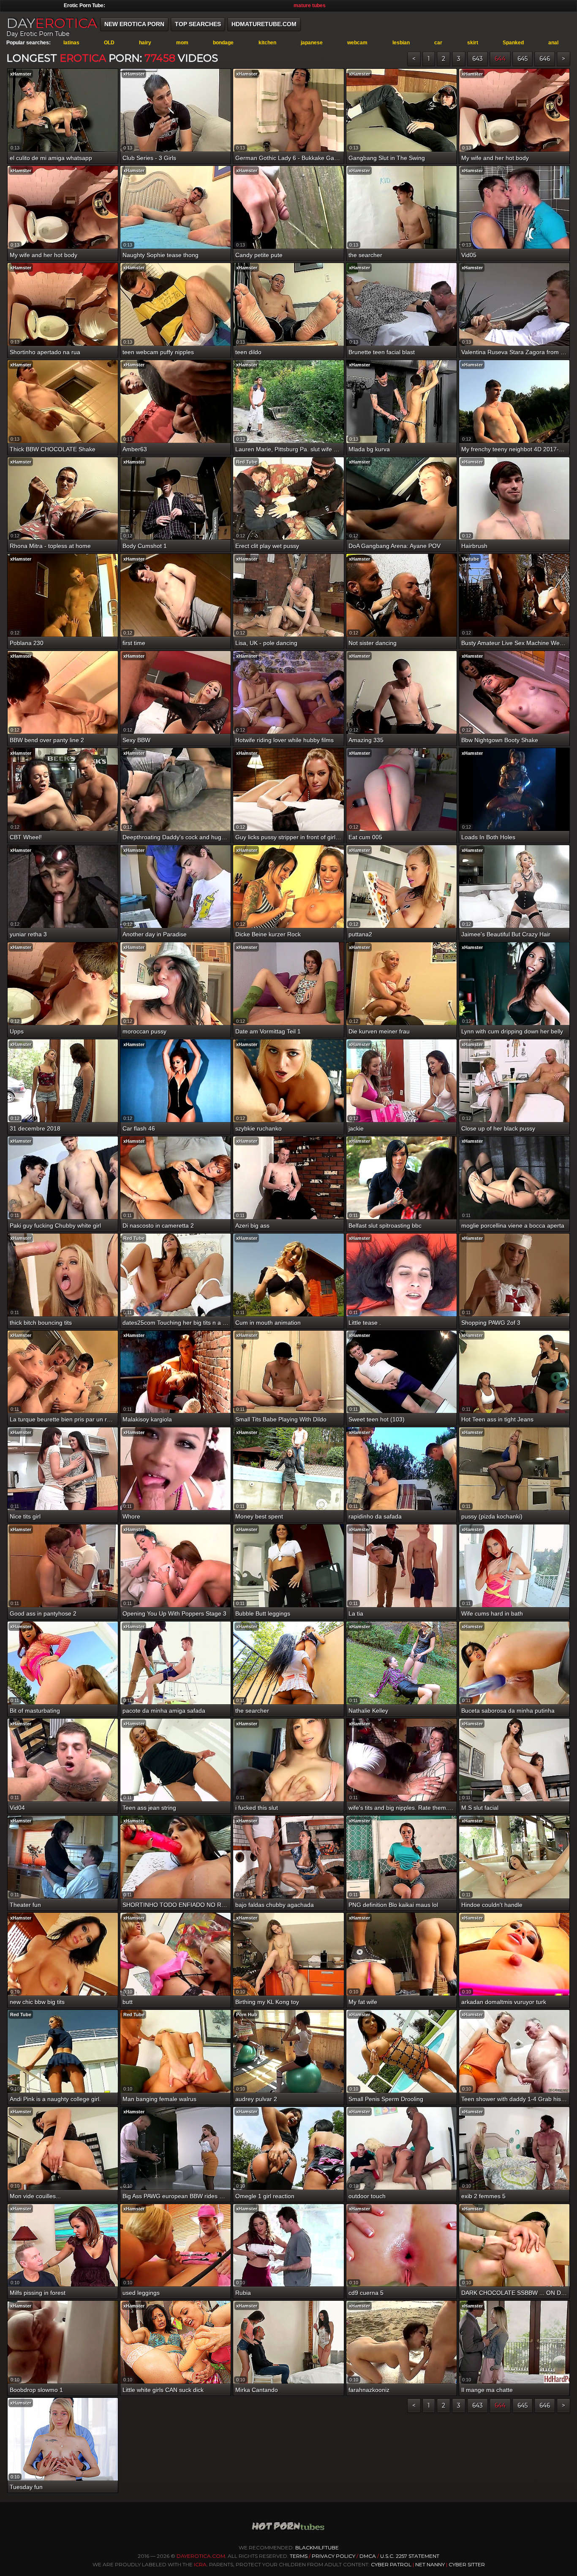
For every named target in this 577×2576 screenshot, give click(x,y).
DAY (52, 23)
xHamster (21, 74)
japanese (312, 43)
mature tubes (310, 5)
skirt (473, 43)
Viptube (470, 559)
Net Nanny (430, 2564)
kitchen (267, 43)
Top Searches (198, 24)
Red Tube (247, 462)
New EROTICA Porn (134, 24)
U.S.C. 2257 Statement (410, 2556)
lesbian (401, 43)
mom (182, 43)
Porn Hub (247, 2015)
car (438, 43)
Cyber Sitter (467, 2564)
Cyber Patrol (391, 2564)
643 (478, 59)
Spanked (513, 43)
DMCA (368, 2556)
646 (545, 59)
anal (553, 43)
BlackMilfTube (317, 2548)
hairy (145, 43)
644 (500, 59)
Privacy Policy (334, 2556)
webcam (357, 43)
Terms (299, 2556)
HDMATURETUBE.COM (264, 24)
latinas (71, 43)
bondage (223, 43)
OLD (109, 43)
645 (523, 59)
